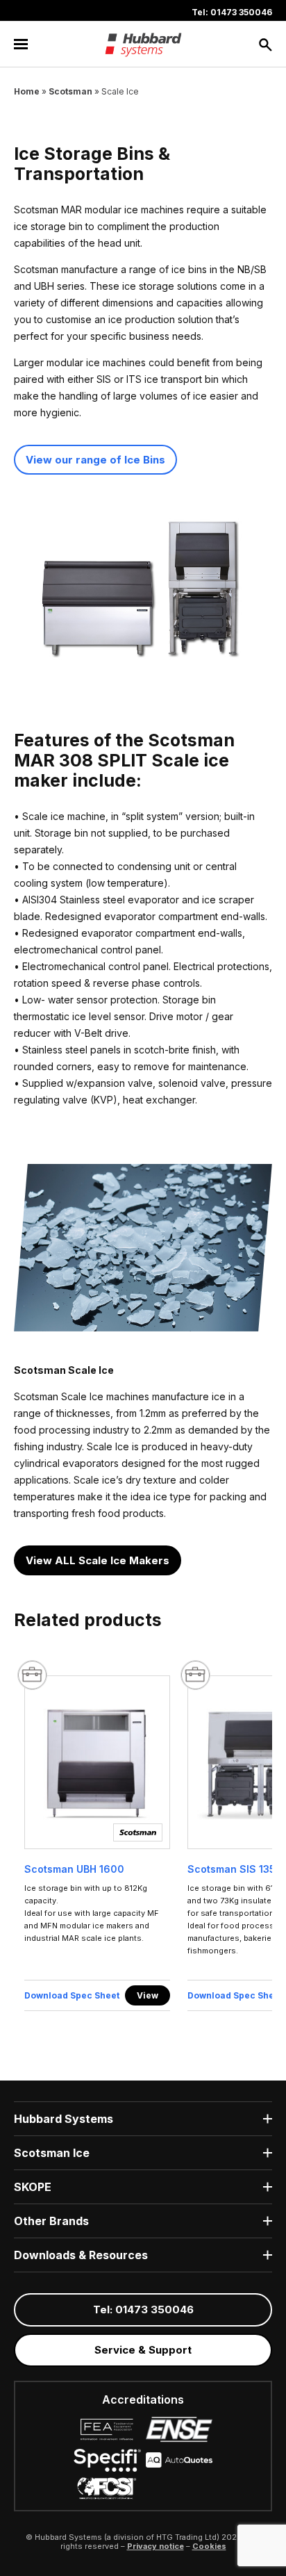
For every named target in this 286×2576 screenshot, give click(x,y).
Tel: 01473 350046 (232, 12)
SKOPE (33, 2187)
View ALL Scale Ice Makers (98, 1560)
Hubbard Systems (64, 2119)
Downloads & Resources (81, 2255)
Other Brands (51, 2221)
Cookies (209, 2546)
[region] (143, 1847)
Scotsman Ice (52, 2153)
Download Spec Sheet (72, 1995)
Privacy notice (155, 2546)
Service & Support (143, 2350)
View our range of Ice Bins (95, 460)
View (148, 1995)
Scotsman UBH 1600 (74, 1869)
